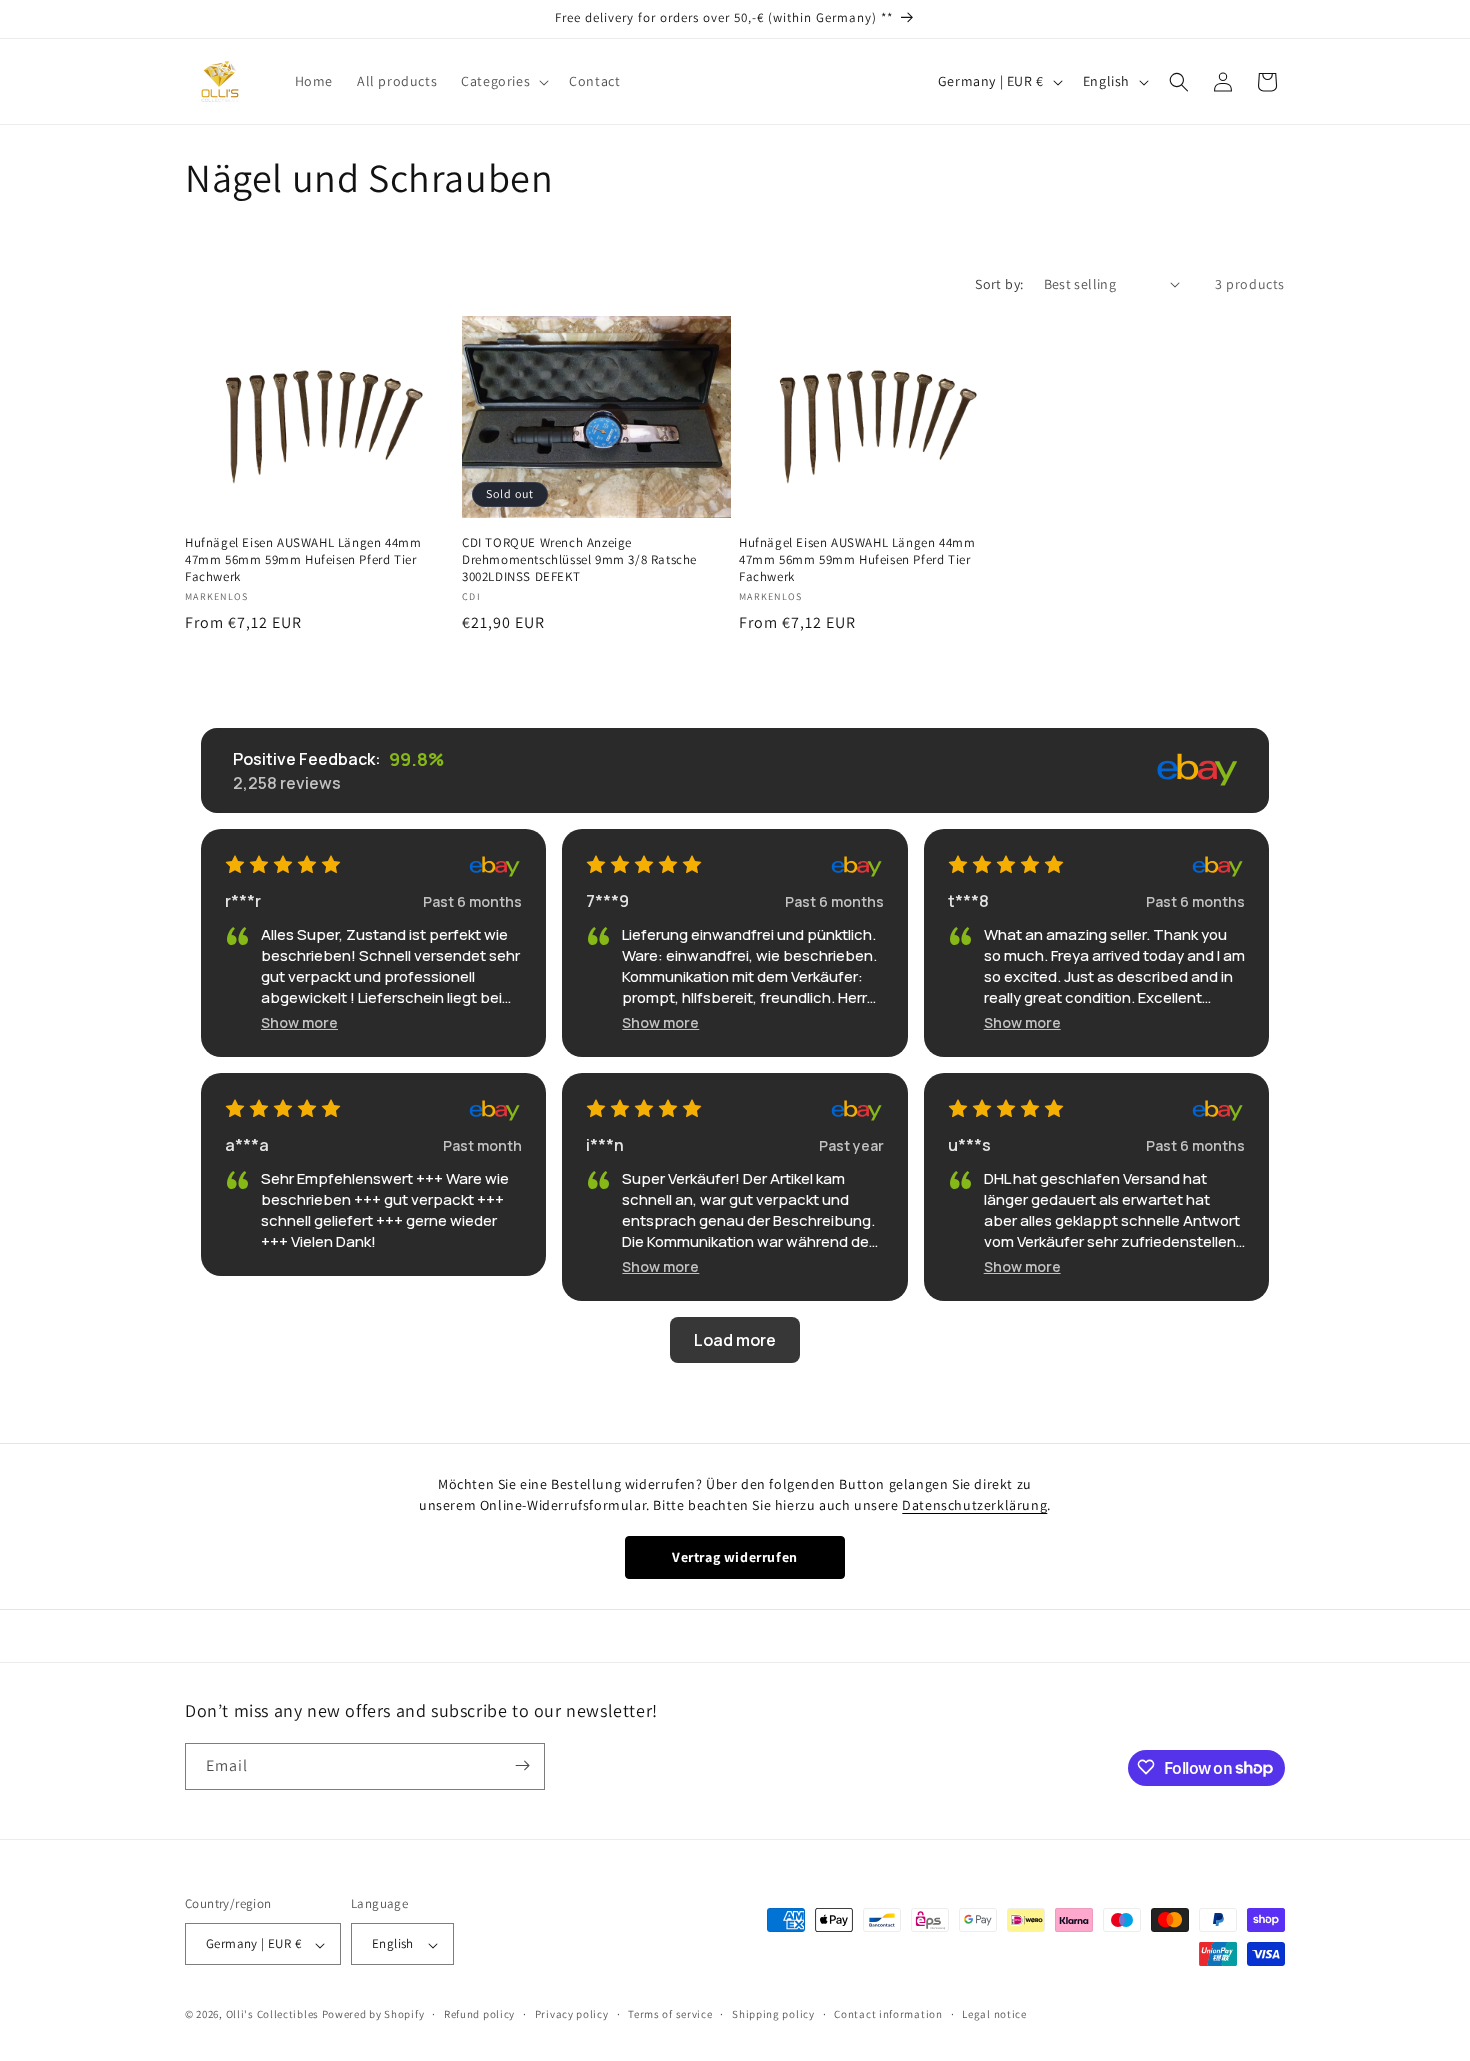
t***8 (968, 901)
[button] (503, 81)
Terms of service (670, 2014)
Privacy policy (572, 2014)
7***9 (607, 901)
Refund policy (479, 2014)
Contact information (888, 2014)
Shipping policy (773, 2014)
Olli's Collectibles (272, 2015)
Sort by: (999, 284)
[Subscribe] (522, 1765)
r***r (243, 901)
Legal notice (994, 2014)
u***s (969, 1145)
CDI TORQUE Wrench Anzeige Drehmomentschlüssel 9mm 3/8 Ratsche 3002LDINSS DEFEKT (579, 559)
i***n (605, 1145)
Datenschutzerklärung (974, 1505)
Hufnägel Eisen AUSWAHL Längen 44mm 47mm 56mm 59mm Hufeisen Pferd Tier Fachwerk (303, 559)
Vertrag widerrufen (735, 1557)
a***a (247, 1145)
